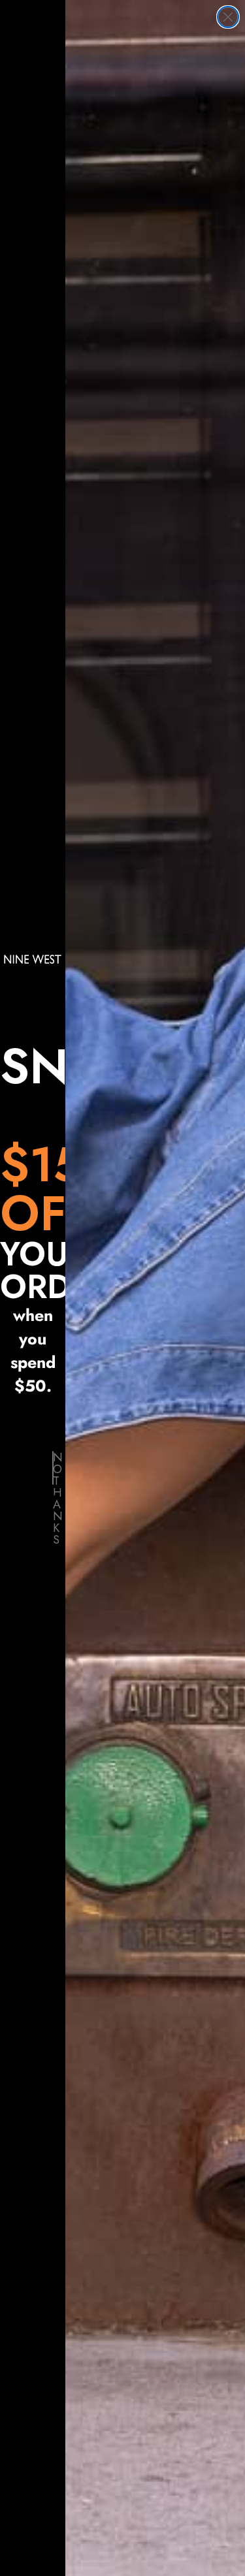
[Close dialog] (228, 17)
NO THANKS (53, 1468)
